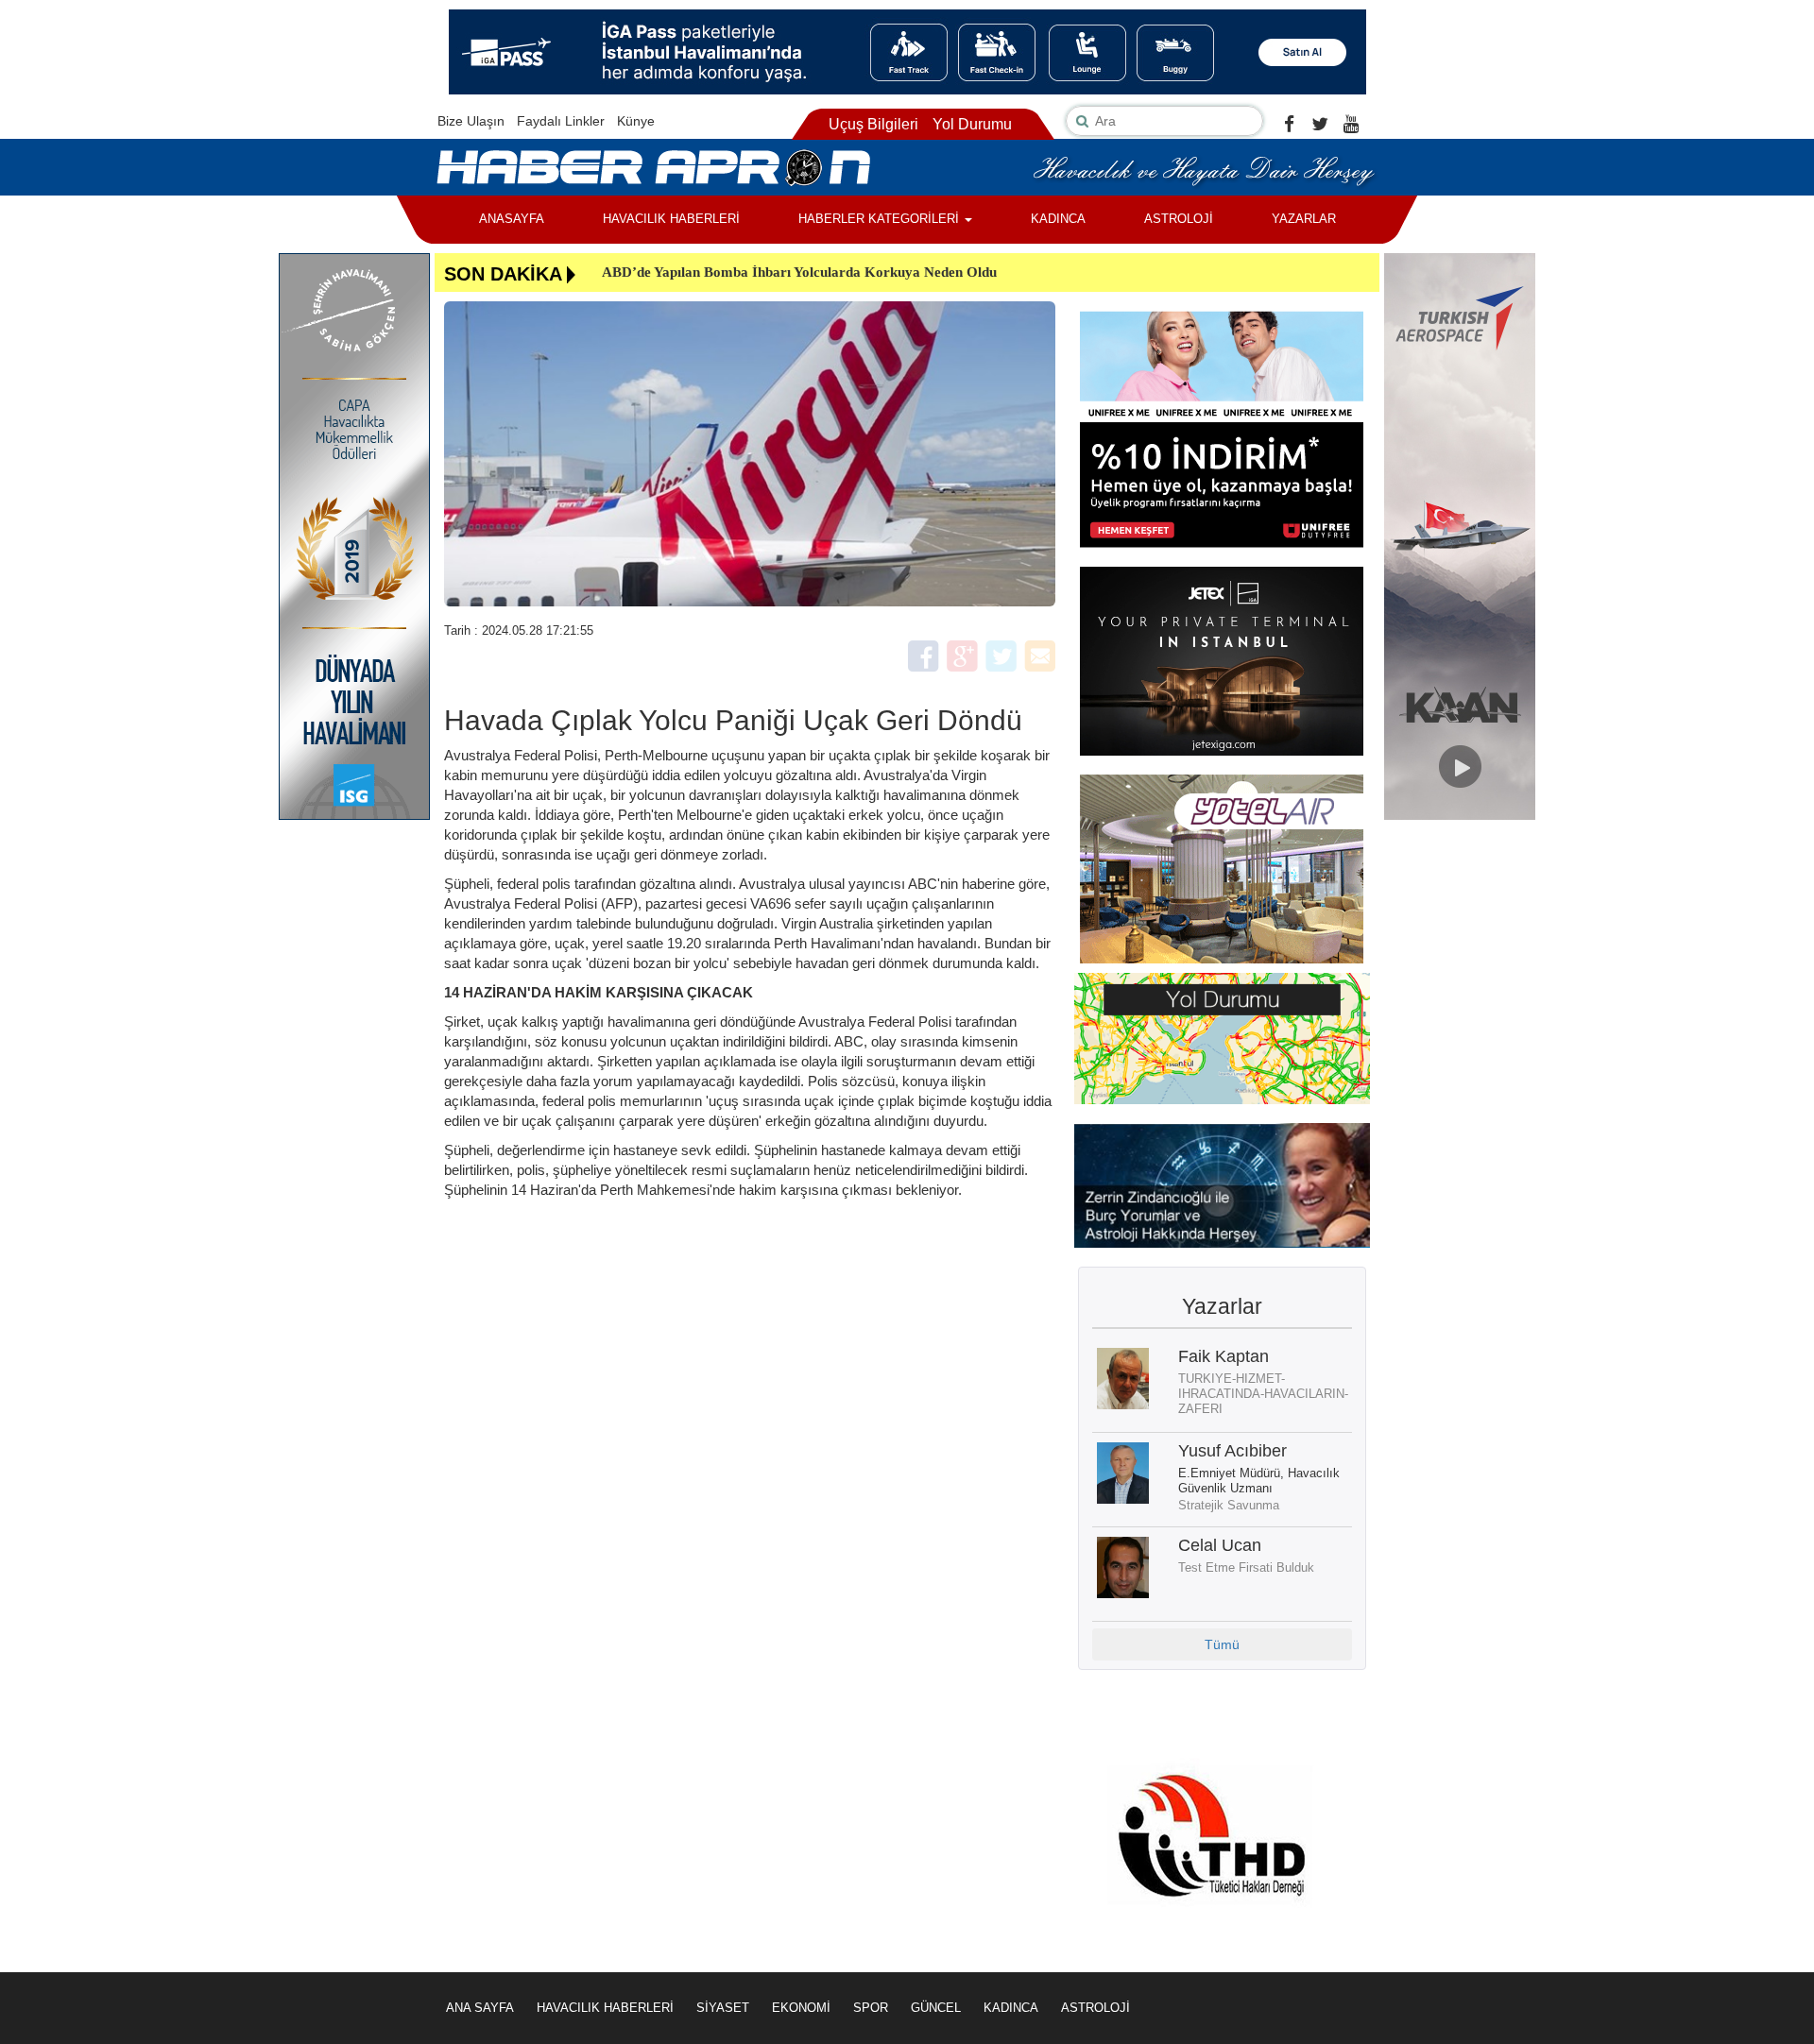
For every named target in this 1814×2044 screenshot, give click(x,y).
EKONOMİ (801, 2008)
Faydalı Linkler (561, 121)
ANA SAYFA (480, 2008)
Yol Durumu (972, 124)
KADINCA (1058, 219)
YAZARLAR (1304, 219)
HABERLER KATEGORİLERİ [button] (881, 219)
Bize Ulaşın (471, 121)
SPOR (871, 2008)
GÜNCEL (936, 2008)
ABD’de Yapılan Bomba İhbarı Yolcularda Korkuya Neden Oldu (799, 272)
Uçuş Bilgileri (873, 124)
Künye (636, 121)
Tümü (1222, 1644)
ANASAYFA (512, 219)
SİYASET (723, 2008)
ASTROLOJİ (1179, 219)
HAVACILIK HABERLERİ (671, 219)
